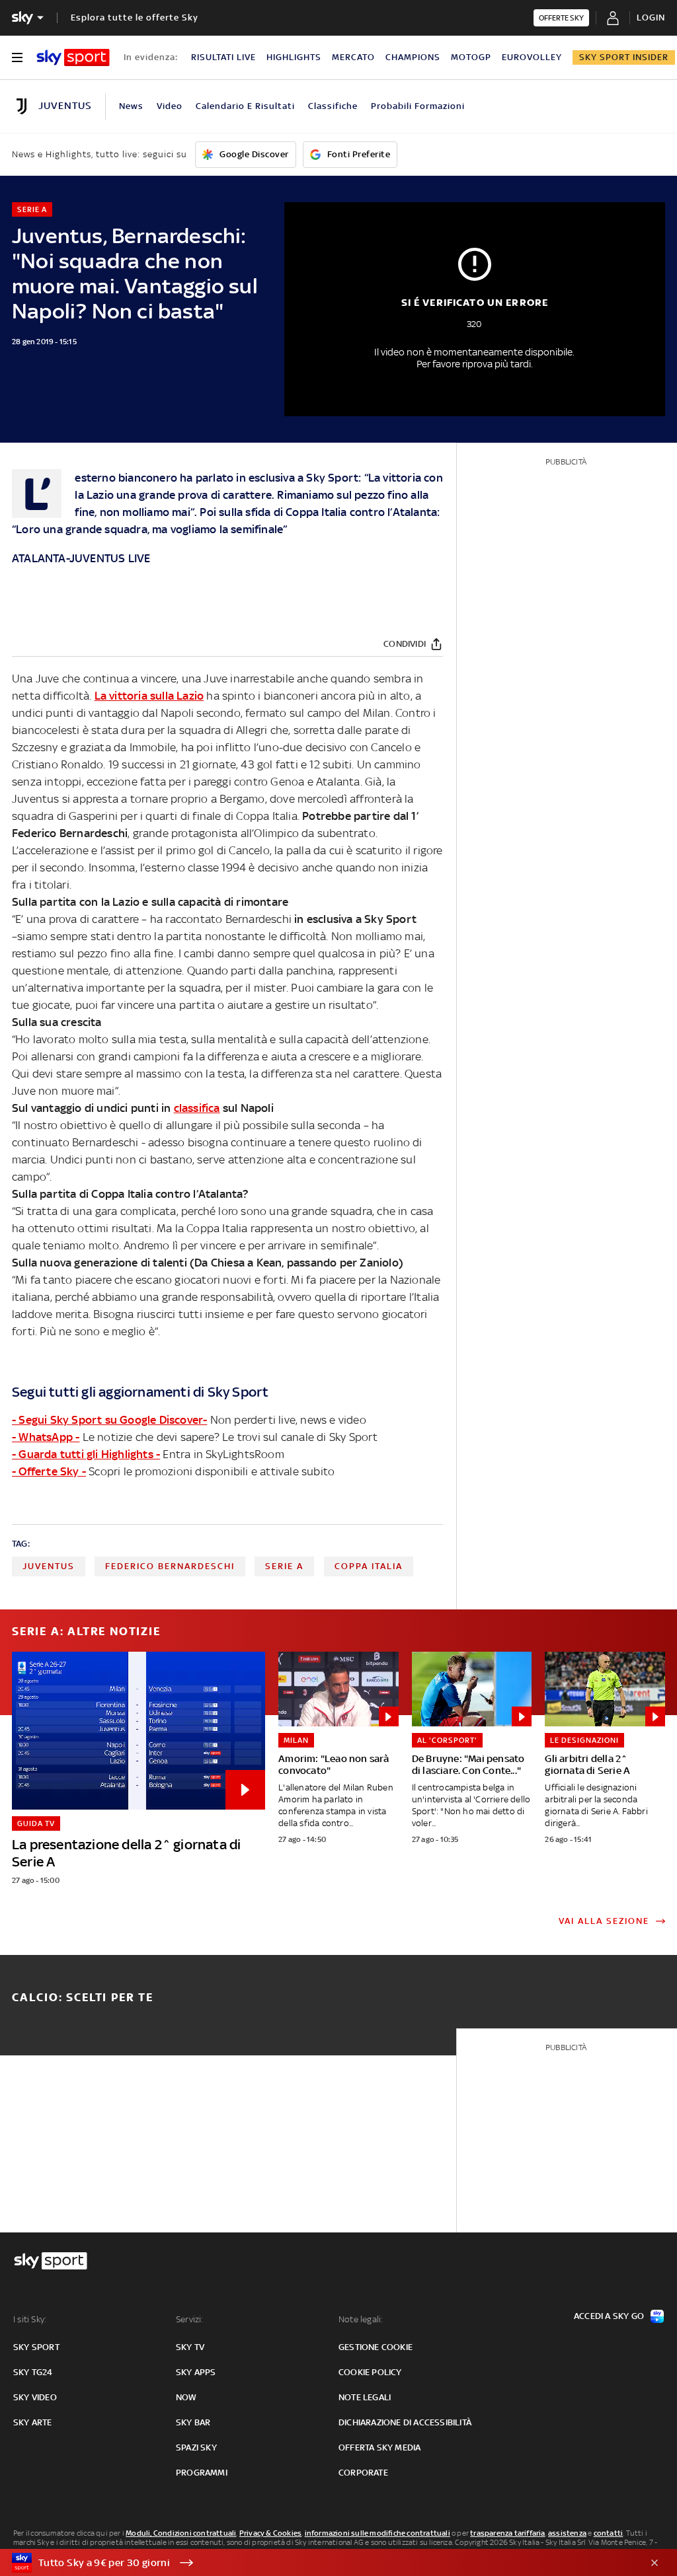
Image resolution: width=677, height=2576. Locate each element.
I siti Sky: (30, 2319)
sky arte (33, 2422)
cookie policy (370, 2372)
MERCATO (353, 57)
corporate (363, 2473)
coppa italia (369, 1566)
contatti (609, 2533)
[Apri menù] (17, 57)
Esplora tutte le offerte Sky (135, 18)
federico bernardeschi (170, 1566)
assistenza (567, 2533)
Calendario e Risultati (245, 106)
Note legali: (361, 2319)
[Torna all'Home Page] (73, 57)
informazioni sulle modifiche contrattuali (378, 2533)
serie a (284, 1566)
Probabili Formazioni (418, 106)
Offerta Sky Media (379, 2447)
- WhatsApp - (46, 1437)
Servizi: (190, 2319)
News (131, 106)
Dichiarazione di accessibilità (405, 2422)
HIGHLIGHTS (294, 57)
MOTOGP (471, 57)
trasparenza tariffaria (507, 2533)
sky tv (190, 2347)
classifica (197, 1108)
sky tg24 (33, 2372)
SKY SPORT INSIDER (624, 57)
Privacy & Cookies (270, 2533)
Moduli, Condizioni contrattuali (181, 2533)
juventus (49, 1566)
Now (186, 2397)
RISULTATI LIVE (223, 57)
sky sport (36, 2347)
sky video (35, 2397)
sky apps (196, 2372)
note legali (365, 2397)
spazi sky (196, 2447)
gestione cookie (376, 2347)
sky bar (193, 2422)
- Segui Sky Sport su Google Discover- (109, 1420)
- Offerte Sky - (49, 1471)
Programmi (202, 2473)
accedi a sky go (609, 2316)
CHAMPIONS (413, 57)
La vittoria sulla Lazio (149, 696)
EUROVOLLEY (532, 57)
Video (170, 106)
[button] (318, 2563)
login (651, 18)
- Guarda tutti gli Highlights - (86, 1454)
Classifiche (333, 106)
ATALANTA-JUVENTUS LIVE (81, 558)
